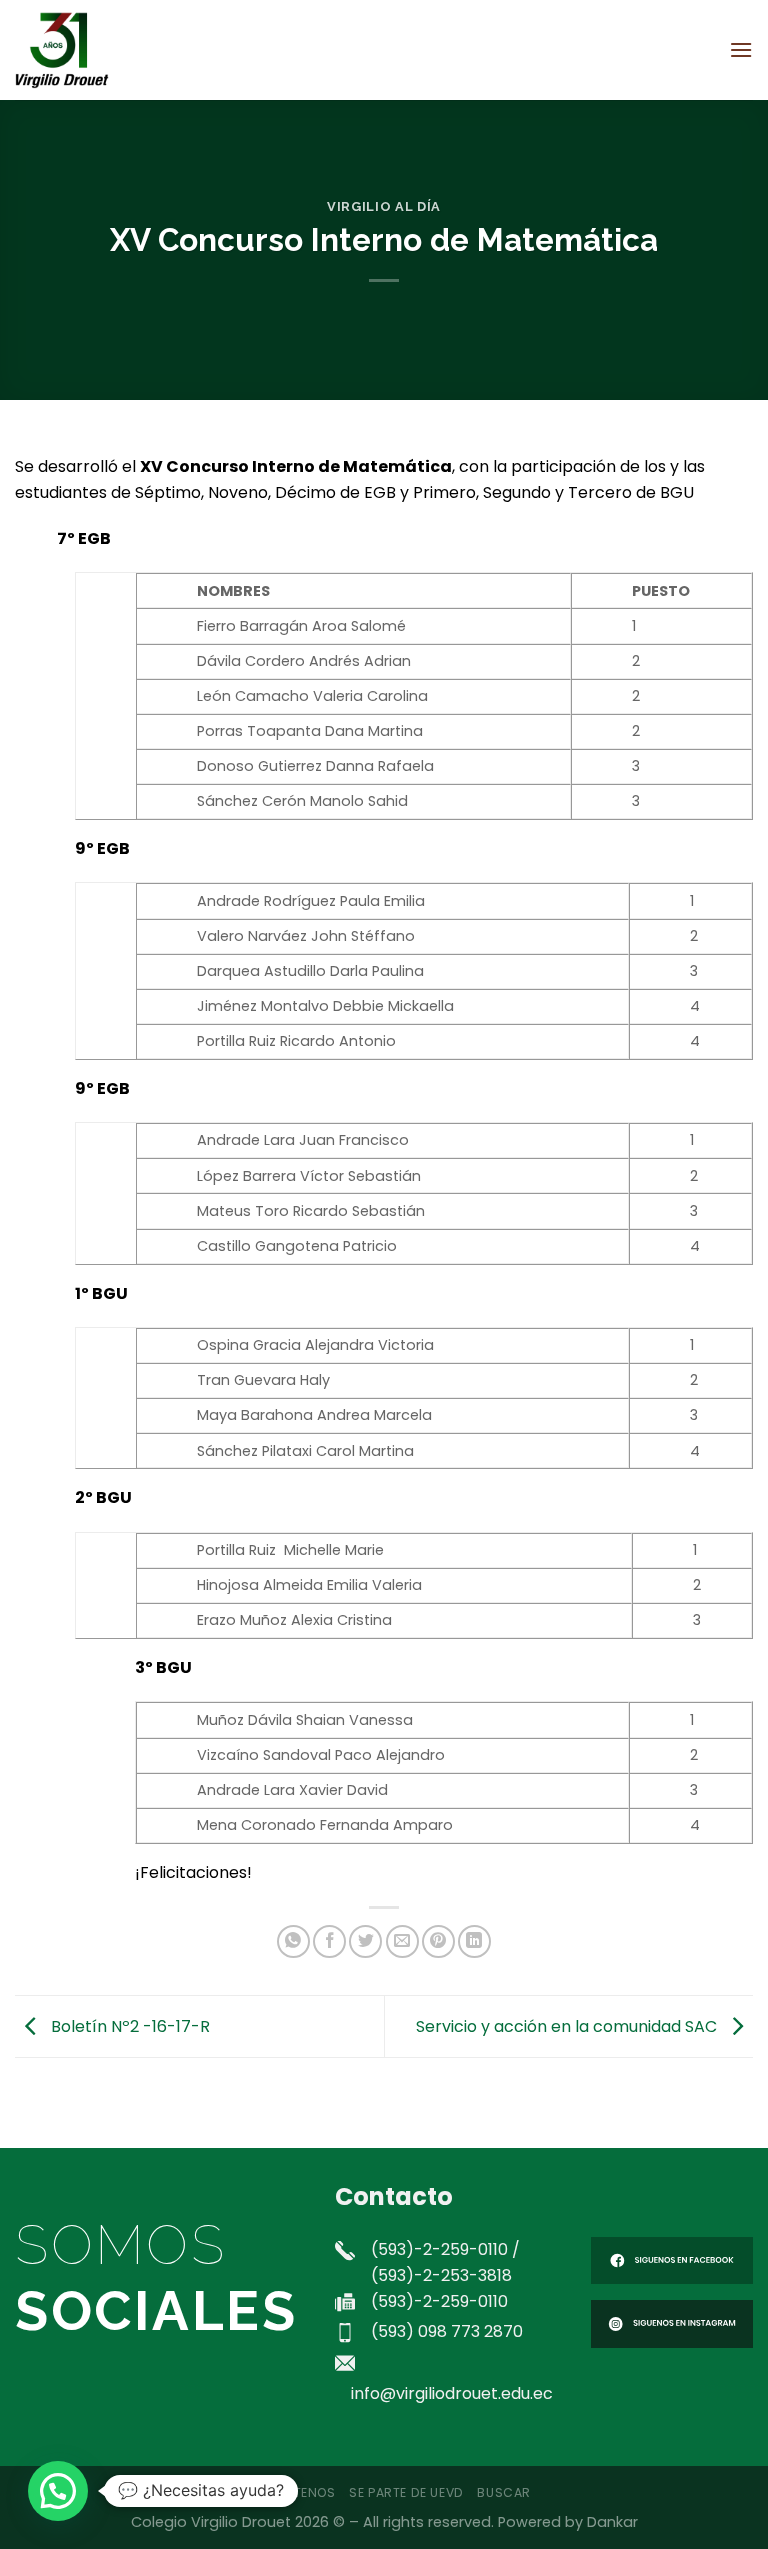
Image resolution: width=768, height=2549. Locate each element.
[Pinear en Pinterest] (438, 1941)
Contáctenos (286, 2492)
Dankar (612, 2522)
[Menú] (741, 49)
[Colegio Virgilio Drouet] (115, 50)
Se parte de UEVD (406, 2492)
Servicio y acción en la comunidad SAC (568, 2025)
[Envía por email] (402, 1941)
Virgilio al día (384, 206)
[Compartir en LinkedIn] (474, 1941)
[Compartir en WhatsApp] (293, 1941)
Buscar (504, 2492)
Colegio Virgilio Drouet (211, 2522)
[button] (58, 2491)
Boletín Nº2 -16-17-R (128, 2025)
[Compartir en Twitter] (365, 1941)
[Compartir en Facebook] (329, 1941)
